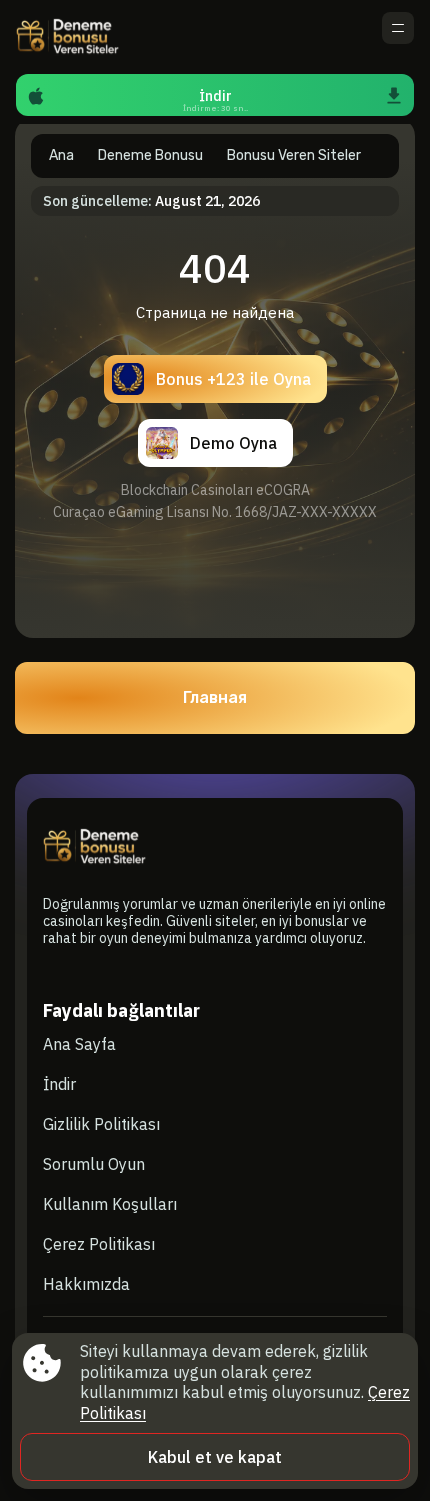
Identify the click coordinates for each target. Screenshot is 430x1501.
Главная (215, 697)
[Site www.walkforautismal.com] (85, 37)
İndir (59, 1084)
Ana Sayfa (79, 1044)
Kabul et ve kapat (215, 1457)
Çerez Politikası (99, 1244)
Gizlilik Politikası (101, 1124)
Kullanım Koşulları (110, 1204)
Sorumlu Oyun (94, 1164)
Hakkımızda (86, 1284)
